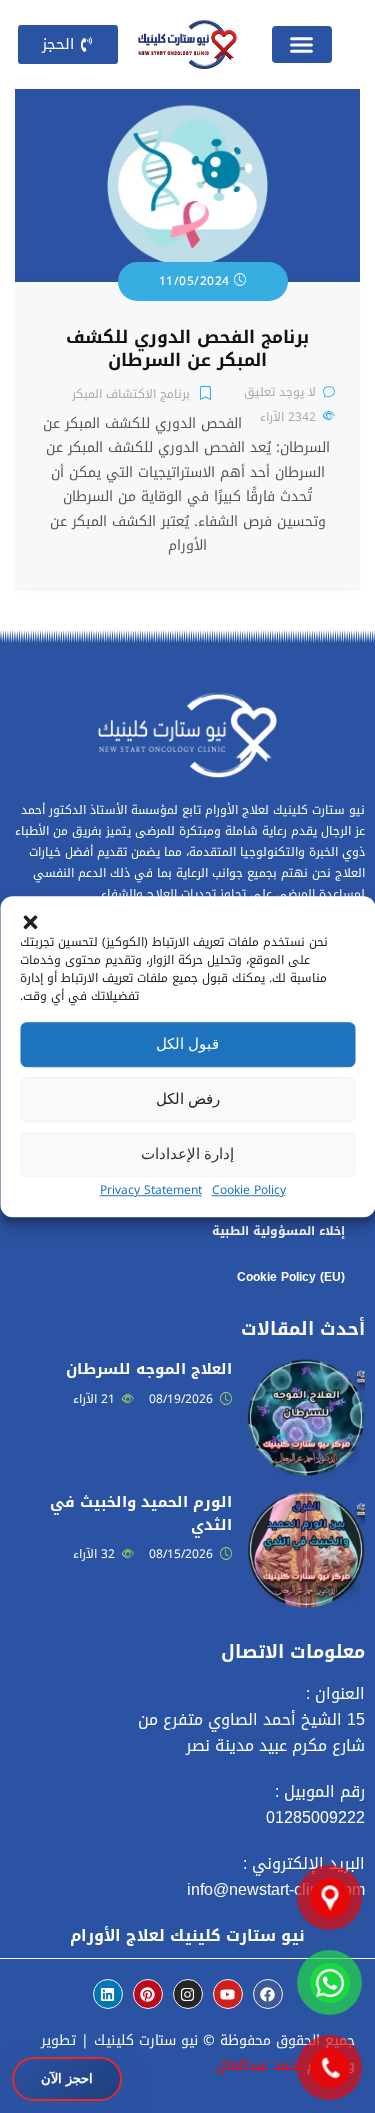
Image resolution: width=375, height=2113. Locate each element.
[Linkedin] (108, 1994)
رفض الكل (188, 1098)
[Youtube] (228, 1994)
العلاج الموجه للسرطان (149, 1369)
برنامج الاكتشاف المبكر (131, 394)
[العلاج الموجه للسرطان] (306, 1369)
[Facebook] (268, 1994)
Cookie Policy (249, 1190)
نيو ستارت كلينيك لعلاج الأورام (187, 1935)
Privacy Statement (151, 1190)
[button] (30, 921)
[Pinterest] (148, 1994)
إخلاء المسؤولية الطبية (278, 1231)
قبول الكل (187, 1043)
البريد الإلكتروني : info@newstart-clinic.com (276, 1876)
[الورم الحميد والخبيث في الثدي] (306, 1502)
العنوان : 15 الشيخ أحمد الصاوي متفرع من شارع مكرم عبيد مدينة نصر (251, 1719)
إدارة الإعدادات (187, 1153)
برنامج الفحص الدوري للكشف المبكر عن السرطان (187, 349)
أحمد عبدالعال (259, 2065)
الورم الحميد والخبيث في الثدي (141, 1513)
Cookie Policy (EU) (291, 1277)
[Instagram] (188, 1994)
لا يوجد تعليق (280, 392)
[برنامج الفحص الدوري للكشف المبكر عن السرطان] (187, 100)
